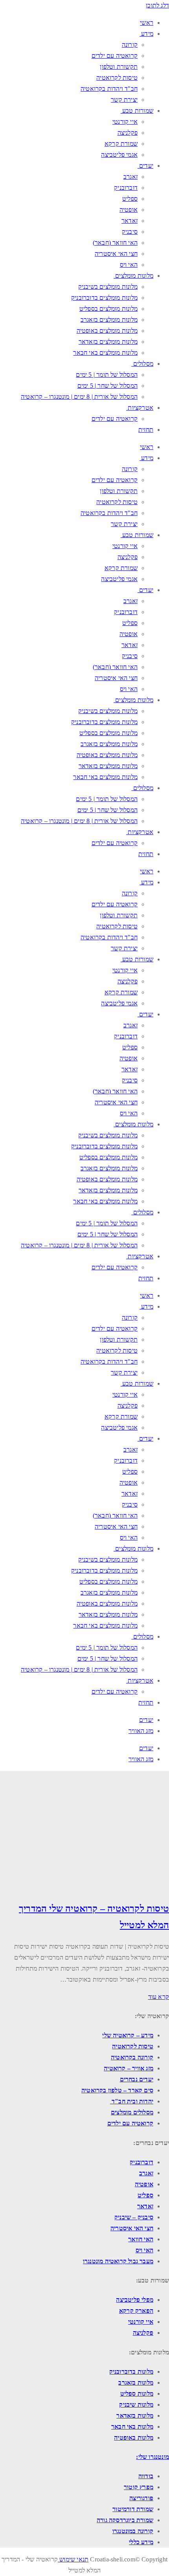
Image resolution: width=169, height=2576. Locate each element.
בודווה (146, 2476)
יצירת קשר (124, 100)
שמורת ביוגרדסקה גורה (125, 2520)
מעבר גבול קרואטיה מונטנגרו (118, 2261)
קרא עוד (159, 1997)
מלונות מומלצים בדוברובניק (104, 298)
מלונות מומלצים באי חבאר (105, 353)
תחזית (146, 430)
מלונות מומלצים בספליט (108, 309)
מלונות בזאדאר (135, 2416)
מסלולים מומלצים (132, 2112)
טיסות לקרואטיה (117, 78)
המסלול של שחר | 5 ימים (107, 386)
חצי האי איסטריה (116, 254)
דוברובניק (126, 188)
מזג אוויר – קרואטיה (129, 2068)
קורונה (130, 45)
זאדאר (130, 221)
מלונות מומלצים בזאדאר (108, 342)
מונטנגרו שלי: (152, 2457)
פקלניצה (128, 133)
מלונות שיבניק (136, 2405)
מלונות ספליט (137, 2394)
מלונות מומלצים (134, 276)
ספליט (130, 199)
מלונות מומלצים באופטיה (107, 331)
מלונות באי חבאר (132, 2427)
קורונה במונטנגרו (133, 2531)
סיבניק (130, 232)
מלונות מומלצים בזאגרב (109, 320)
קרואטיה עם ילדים (115, 56)
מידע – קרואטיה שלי (128, 2035)
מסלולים (143, 364)
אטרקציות (141, 408)
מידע (147, 34)
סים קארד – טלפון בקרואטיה (117, 2090)
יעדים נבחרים (137, 2079)
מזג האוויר (141, 1731)
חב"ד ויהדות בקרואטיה (109, 89)
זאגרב (130, 177)
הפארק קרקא (136, 2311)
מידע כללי (141, 2542)
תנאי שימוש (73, 2559)
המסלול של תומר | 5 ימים (107, 375)
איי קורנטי (125, 122)
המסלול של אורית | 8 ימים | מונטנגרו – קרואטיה (79, 397)
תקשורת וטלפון (119, 67)
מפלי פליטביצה (135, 2300)
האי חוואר (141, 2239)
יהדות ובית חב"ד (132, 2101)
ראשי (147, 23)
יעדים (146, 166)
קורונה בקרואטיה (132, 2057)
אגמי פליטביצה (119, 155)
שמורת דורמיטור (133, 2509)
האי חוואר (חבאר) (115, 243)
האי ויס (129, 265)
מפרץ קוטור (139, 2487)
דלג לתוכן (157, 5)
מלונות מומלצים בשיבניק (108, 287)
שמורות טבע (138, 111)
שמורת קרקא (121, 144)
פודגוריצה (141, 2498)
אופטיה (129, 210)
